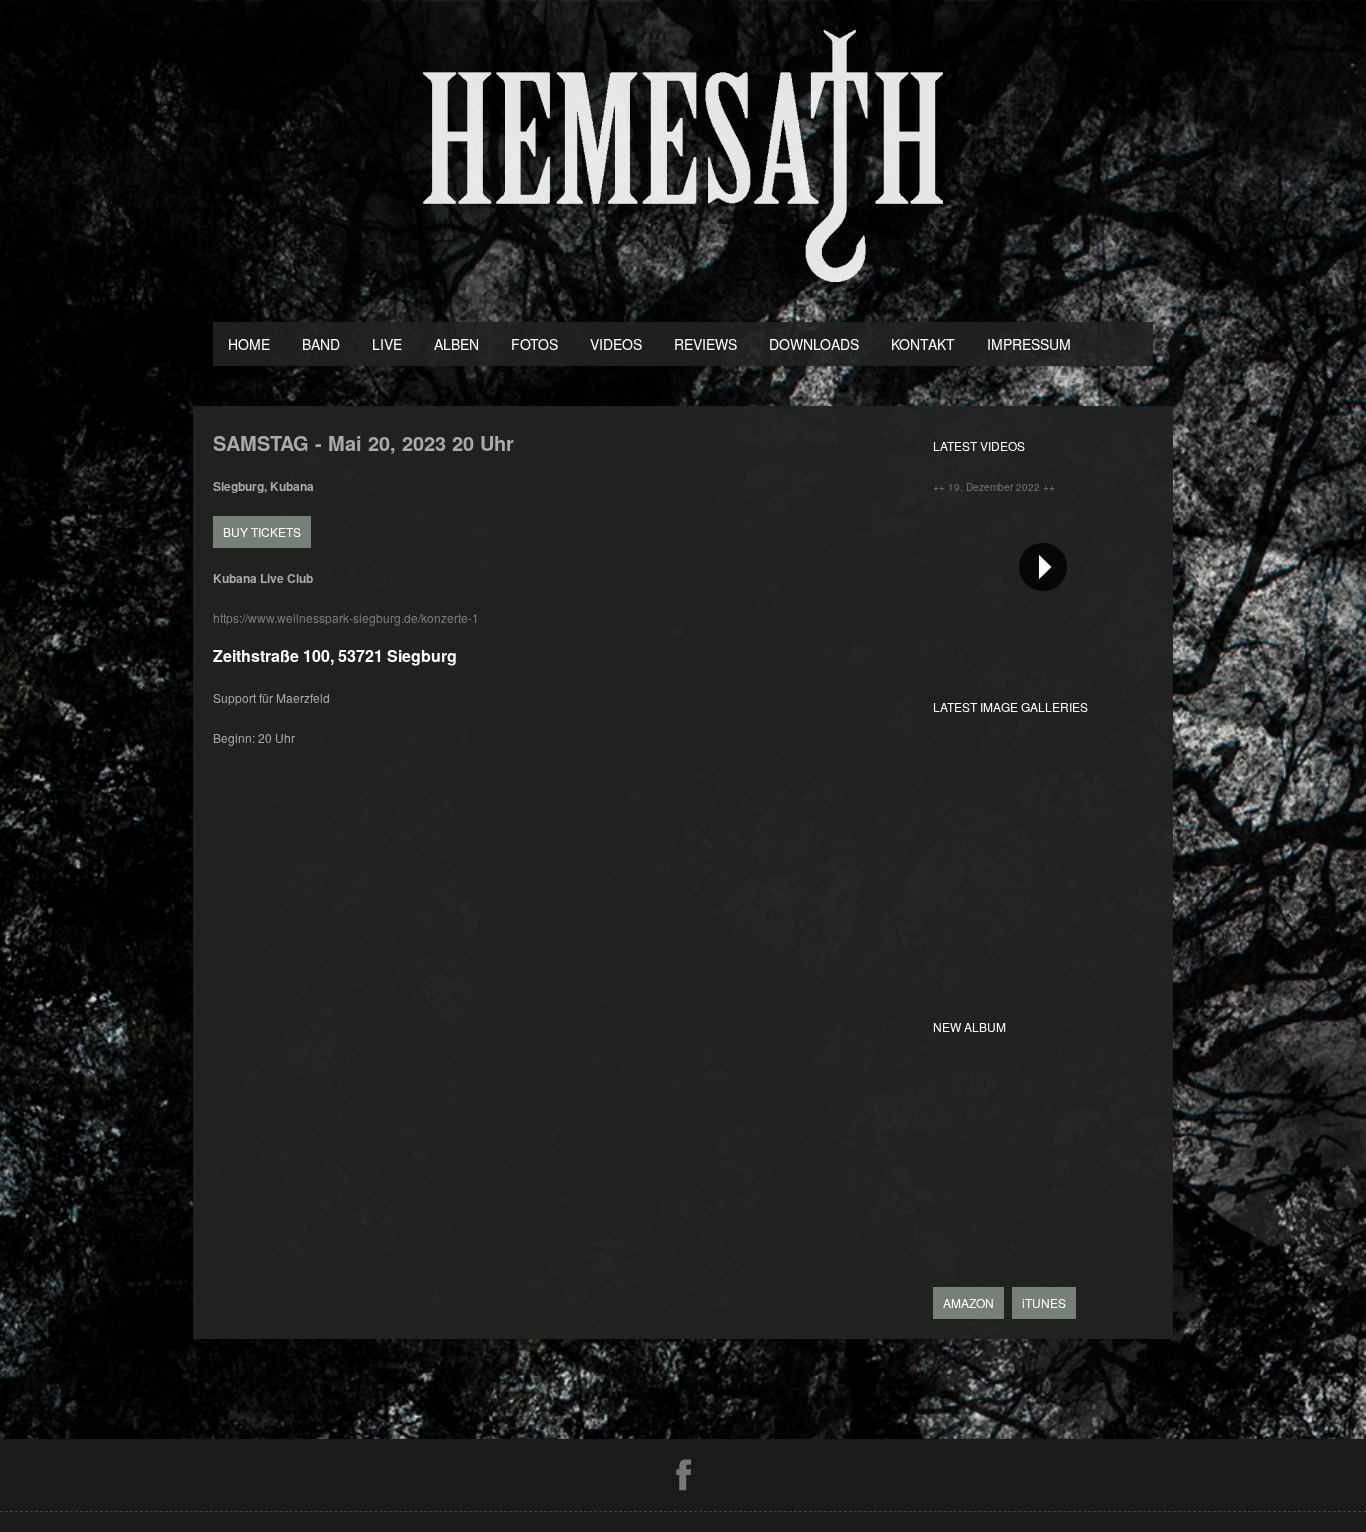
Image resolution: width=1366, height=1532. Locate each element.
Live (387, 344)
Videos (616, 344)
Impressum (1029, 344)
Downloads (814, 344)
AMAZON (968, 1302)
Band (321, 344)
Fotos (534, 344)
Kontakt (923, 344)
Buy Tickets (262, 531)
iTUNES (1044, 1302)
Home (249, 344)
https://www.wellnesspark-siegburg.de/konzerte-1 (346, 617)
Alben (456, 344)
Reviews (705, 344)
